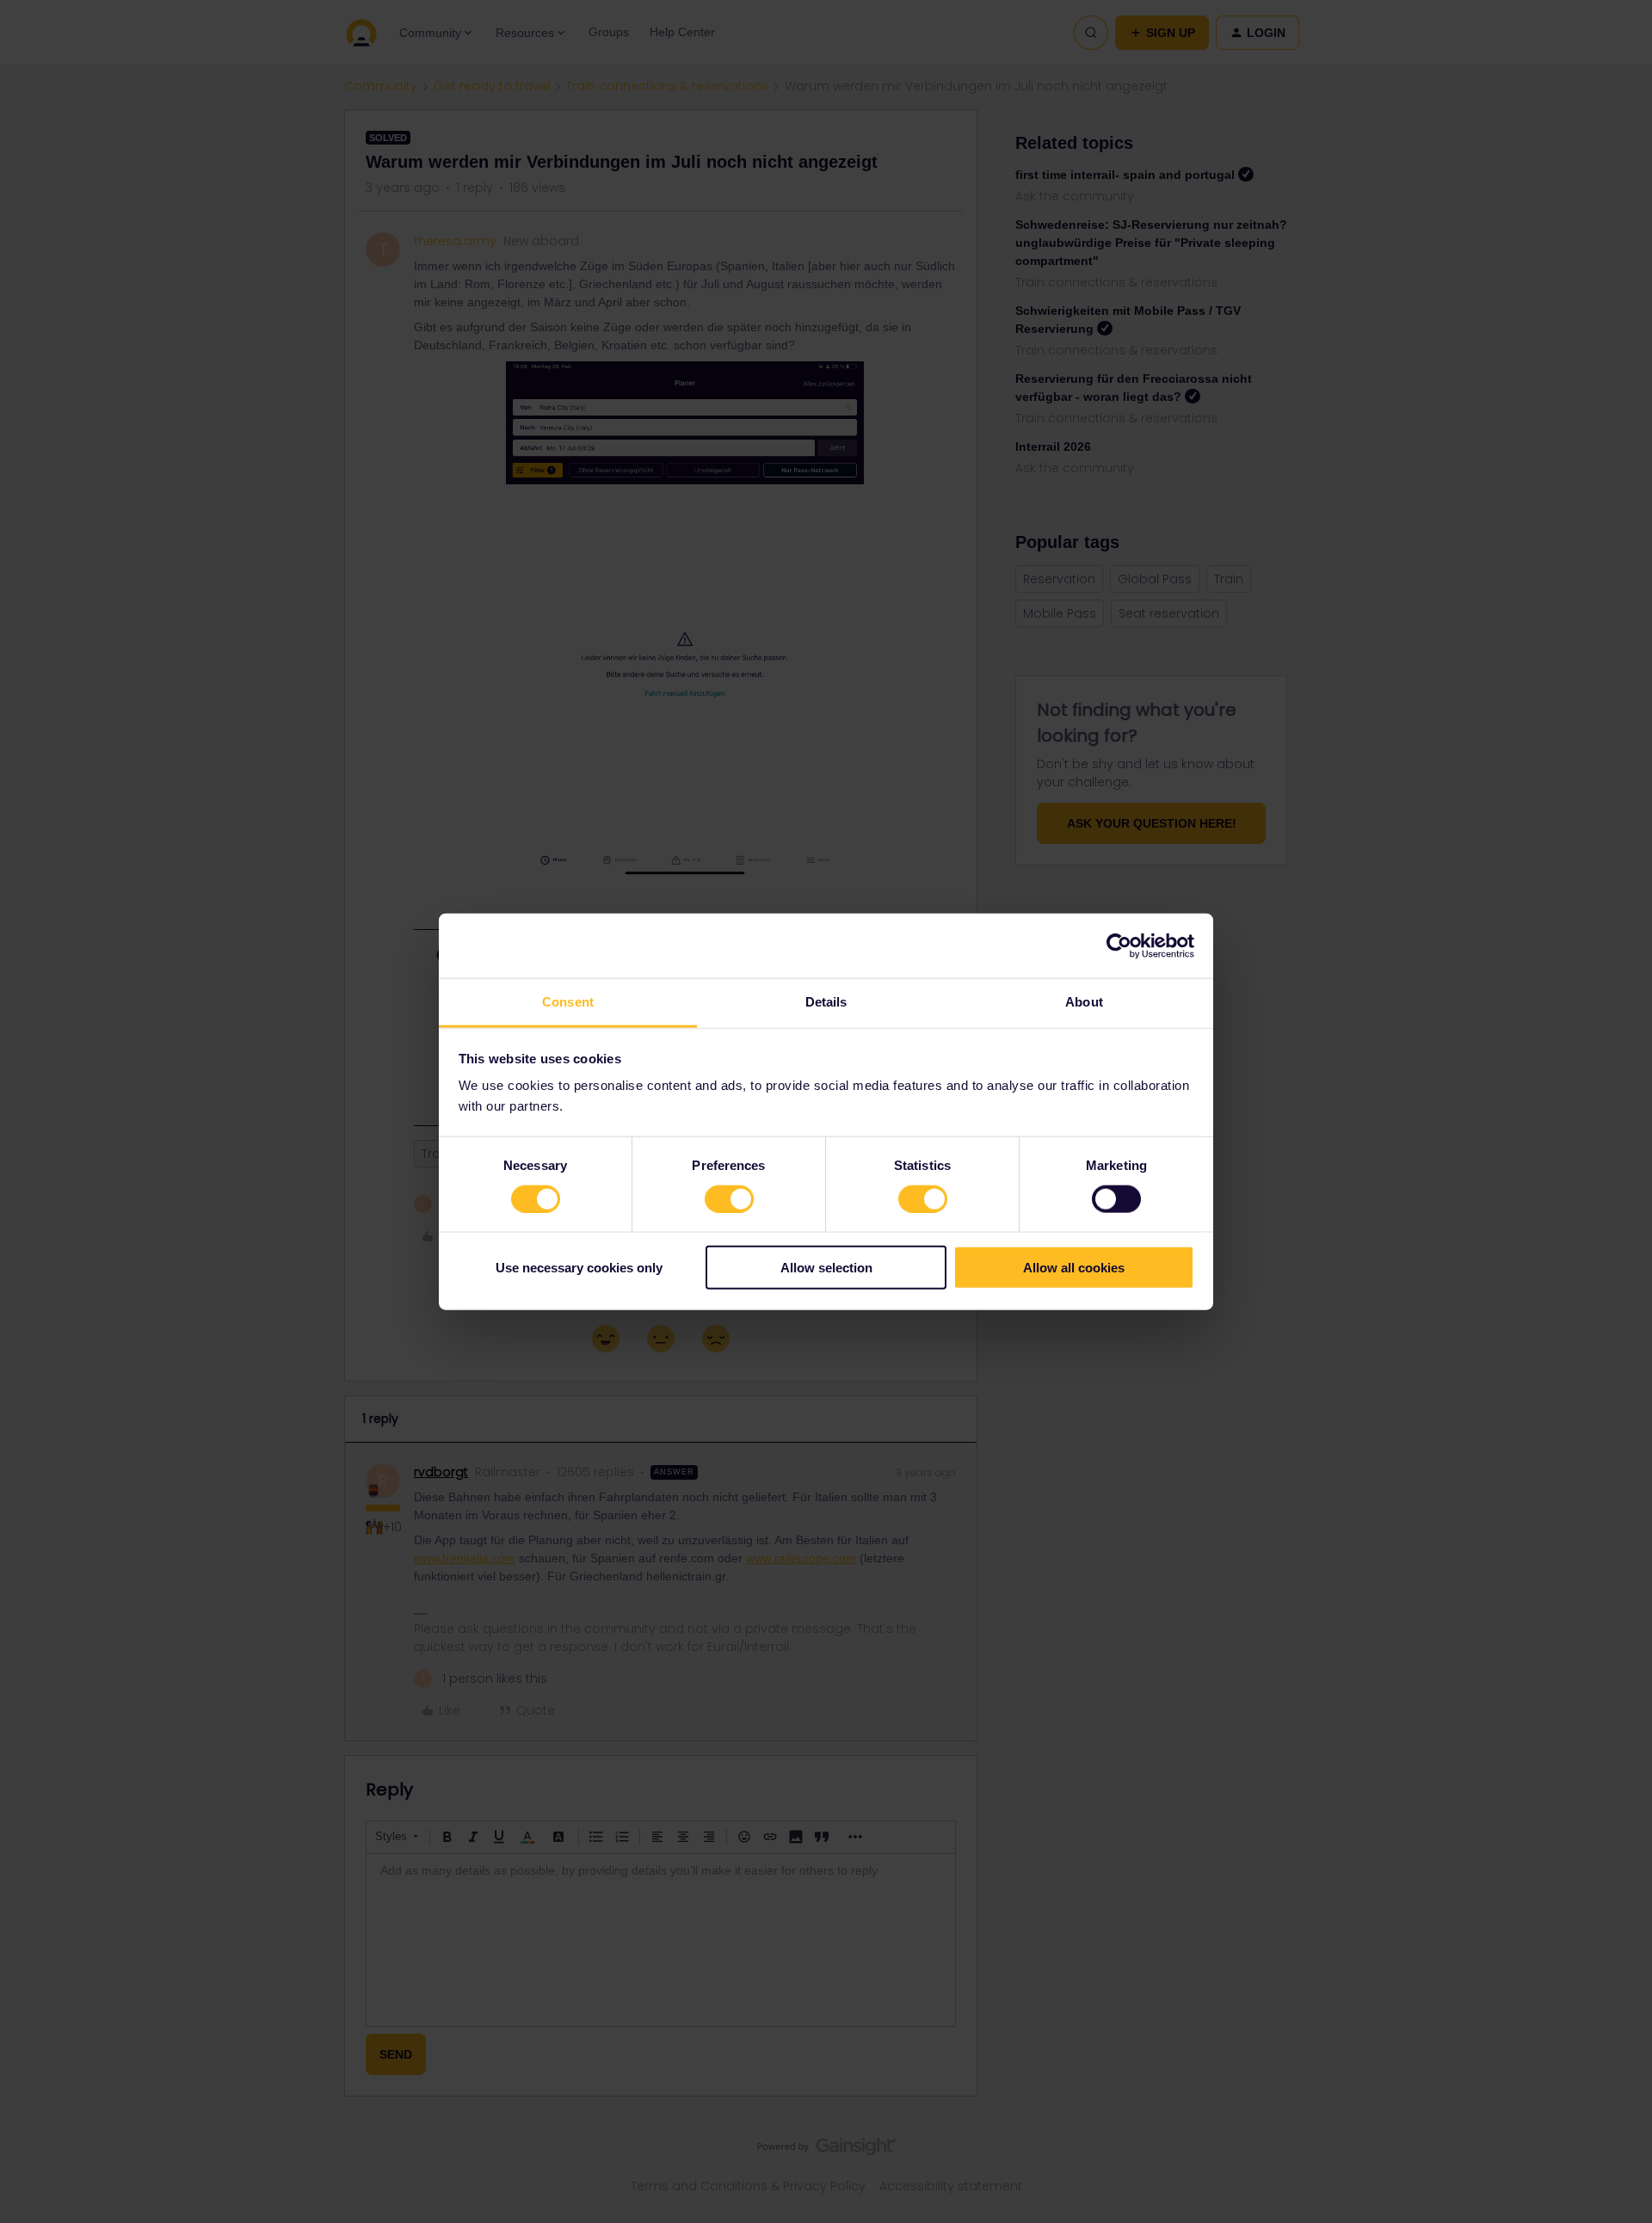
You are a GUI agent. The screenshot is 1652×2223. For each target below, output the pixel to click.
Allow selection (826, 1268)
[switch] (729, 1198)
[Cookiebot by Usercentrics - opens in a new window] (1119, 945)
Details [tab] (826, 1002)
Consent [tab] (568, 1002)
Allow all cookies (1074, 1268)
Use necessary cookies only (579, 1268)
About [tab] (1084, 1002)
